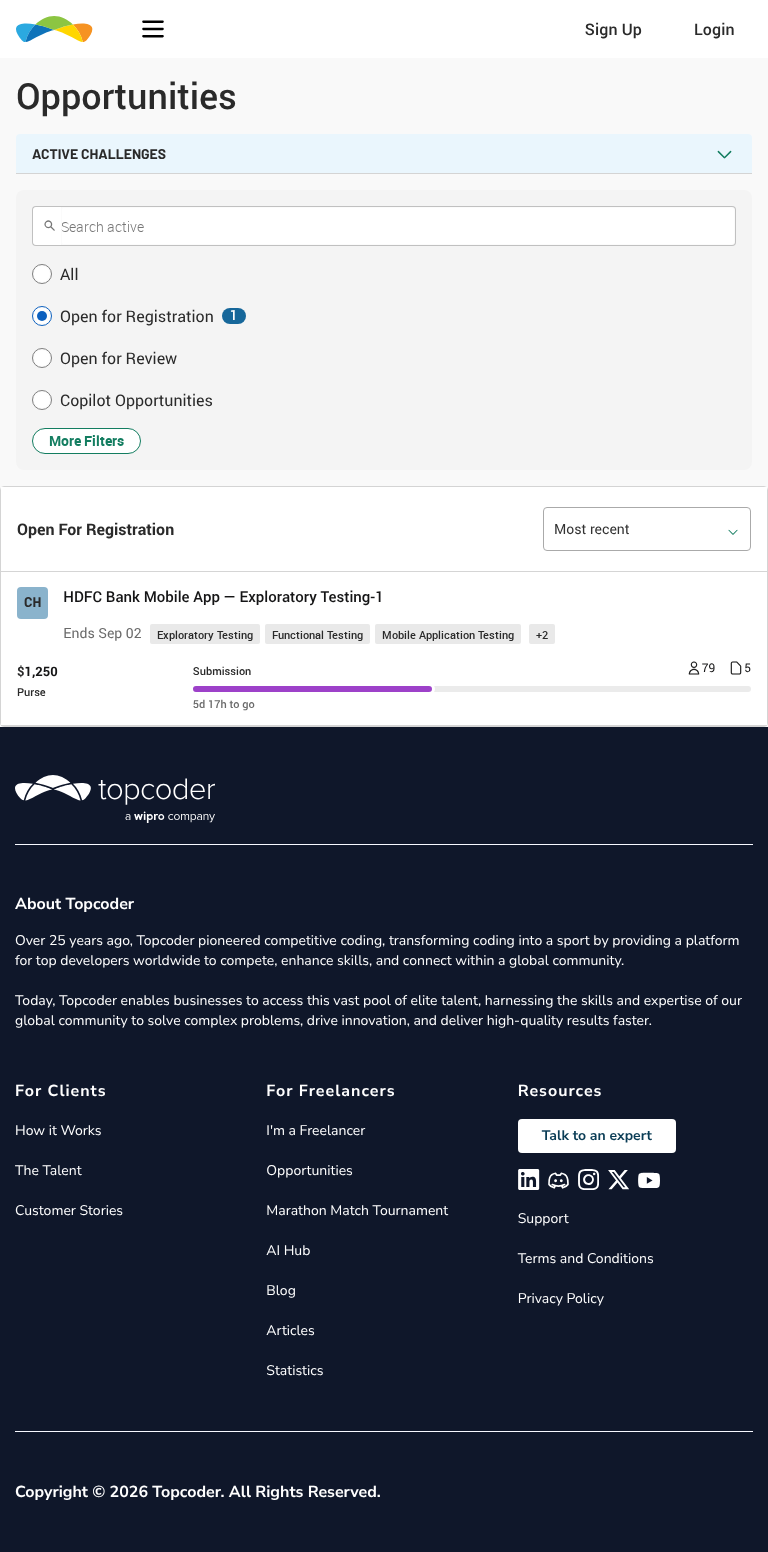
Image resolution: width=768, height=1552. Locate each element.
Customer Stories (69, 1210)
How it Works (58, 1130)
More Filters (86, 440)
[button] (153, 29)
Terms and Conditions (586, 1258)
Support (543, 1218)
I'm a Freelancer (315, 1130)
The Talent (48, 1170)
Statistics (294, 1370)
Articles (290, 1330)
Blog (281, 1290)
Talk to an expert (597, 1135)
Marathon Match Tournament (357, 1210)
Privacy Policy (561, 1298)
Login (714, 29)
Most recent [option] (592, 529)
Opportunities (309, 1170)
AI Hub (288, 1250)
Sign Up (613, 29)
